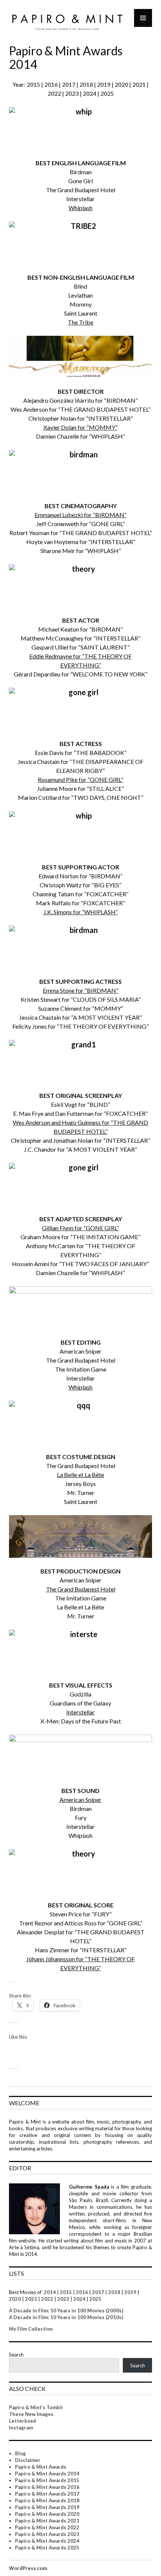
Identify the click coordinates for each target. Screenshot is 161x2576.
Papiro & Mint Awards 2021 (47, 2521)
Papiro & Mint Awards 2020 (47, 2514)
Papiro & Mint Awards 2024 (47, 2541)
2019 (104, 84)
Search (16, 2355)
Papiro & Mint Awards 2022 (47, 2527)
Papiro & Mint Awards (41, 2467)
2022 (54, 93)
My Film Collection (31, 2329)
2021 (139, 84)
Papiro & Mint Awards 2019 (47, 2507)
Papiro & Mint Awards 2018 (47, 2500)
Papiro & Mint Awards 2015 (47, 2480)
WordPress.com (28, 2568)
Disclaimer (28, 2460)
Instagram (21, 2428)
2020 (121, 84)
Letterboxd (22, 2421)
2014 (49, 2292)
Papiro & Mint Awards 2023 (47, 2534)
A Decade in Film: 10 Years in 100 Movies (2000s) (66, 2311)
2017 (69, 84)
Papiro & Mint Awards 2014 (47, 2474)
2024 (89, 93)
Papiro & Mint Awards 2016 (47, 2487)
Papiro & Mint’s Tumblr (36, 2407)
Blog (20, 2453)
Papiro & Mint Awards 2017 (47, 2494)
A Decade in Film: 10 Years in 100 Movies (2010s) (66, 2317)
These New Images (31, 2414)
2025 (107, 93)
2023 (72, 93)
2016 (51, 84)
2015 (33, 84)
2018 (86, 84)
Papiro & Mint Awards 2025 (47, 2548)
